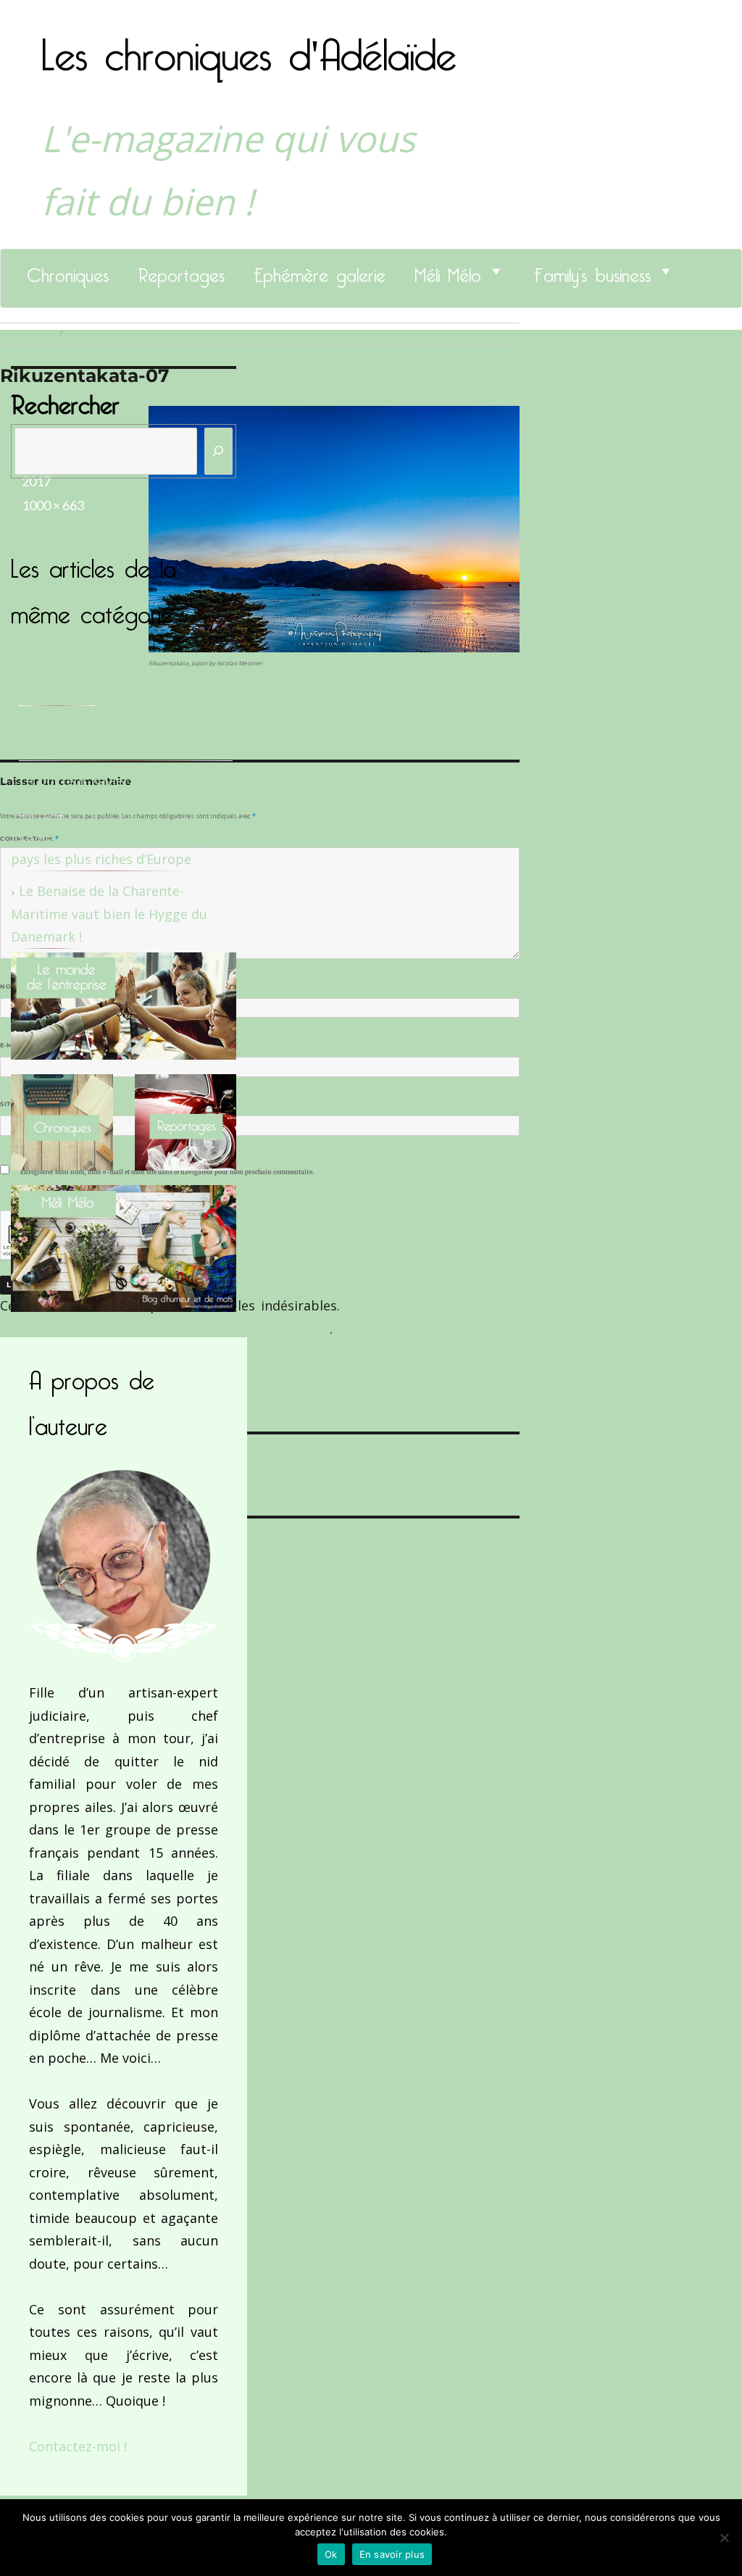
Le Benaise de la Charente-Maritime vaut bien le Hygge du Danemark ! (109, 914)
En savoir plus (392, 2554)
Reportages (181, 271)
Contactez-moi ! (78, 2446)
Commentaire (29, 839)
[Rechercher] (219, 451)
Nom (12, 986)
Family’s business (592, 271)
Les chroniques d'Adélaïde (249, 46)
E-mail (15, 1045)
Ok (331, 2554)
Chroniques (68, 271)
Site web (16, 1104)
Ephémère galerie (320, 271)
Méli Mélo (448, 271)
